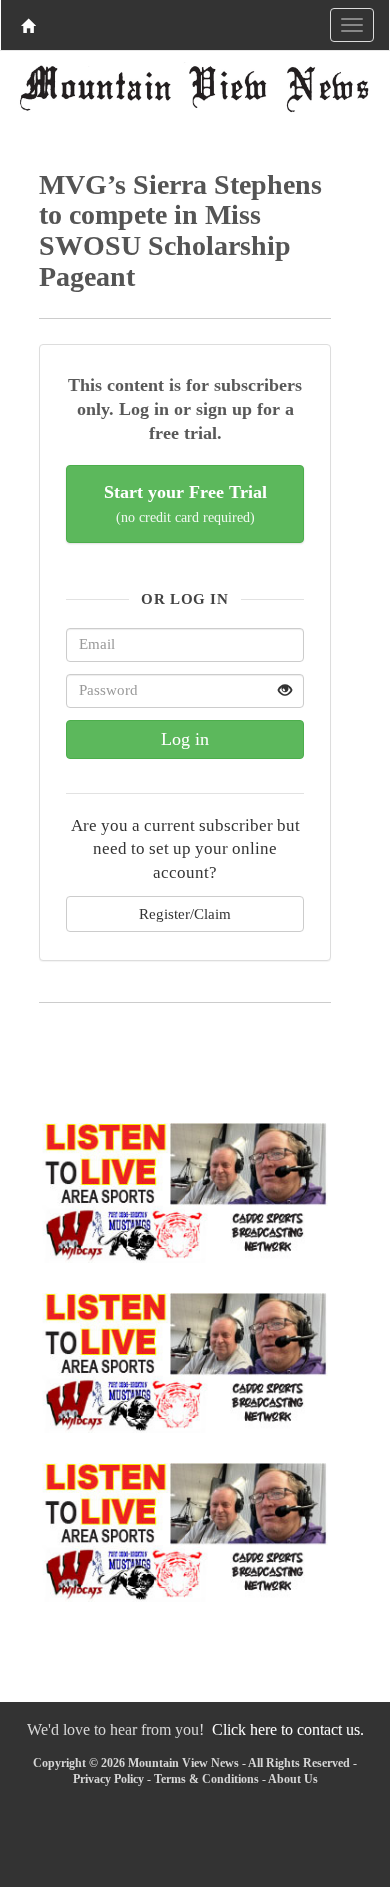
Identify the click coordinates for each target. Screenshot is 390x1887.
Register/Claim (185, 913)
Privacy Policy (108, 1779)
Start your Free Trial (185, 503)
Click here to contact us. (288, 1729)
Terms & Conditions (206, 1779)
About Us (293, 1779)
